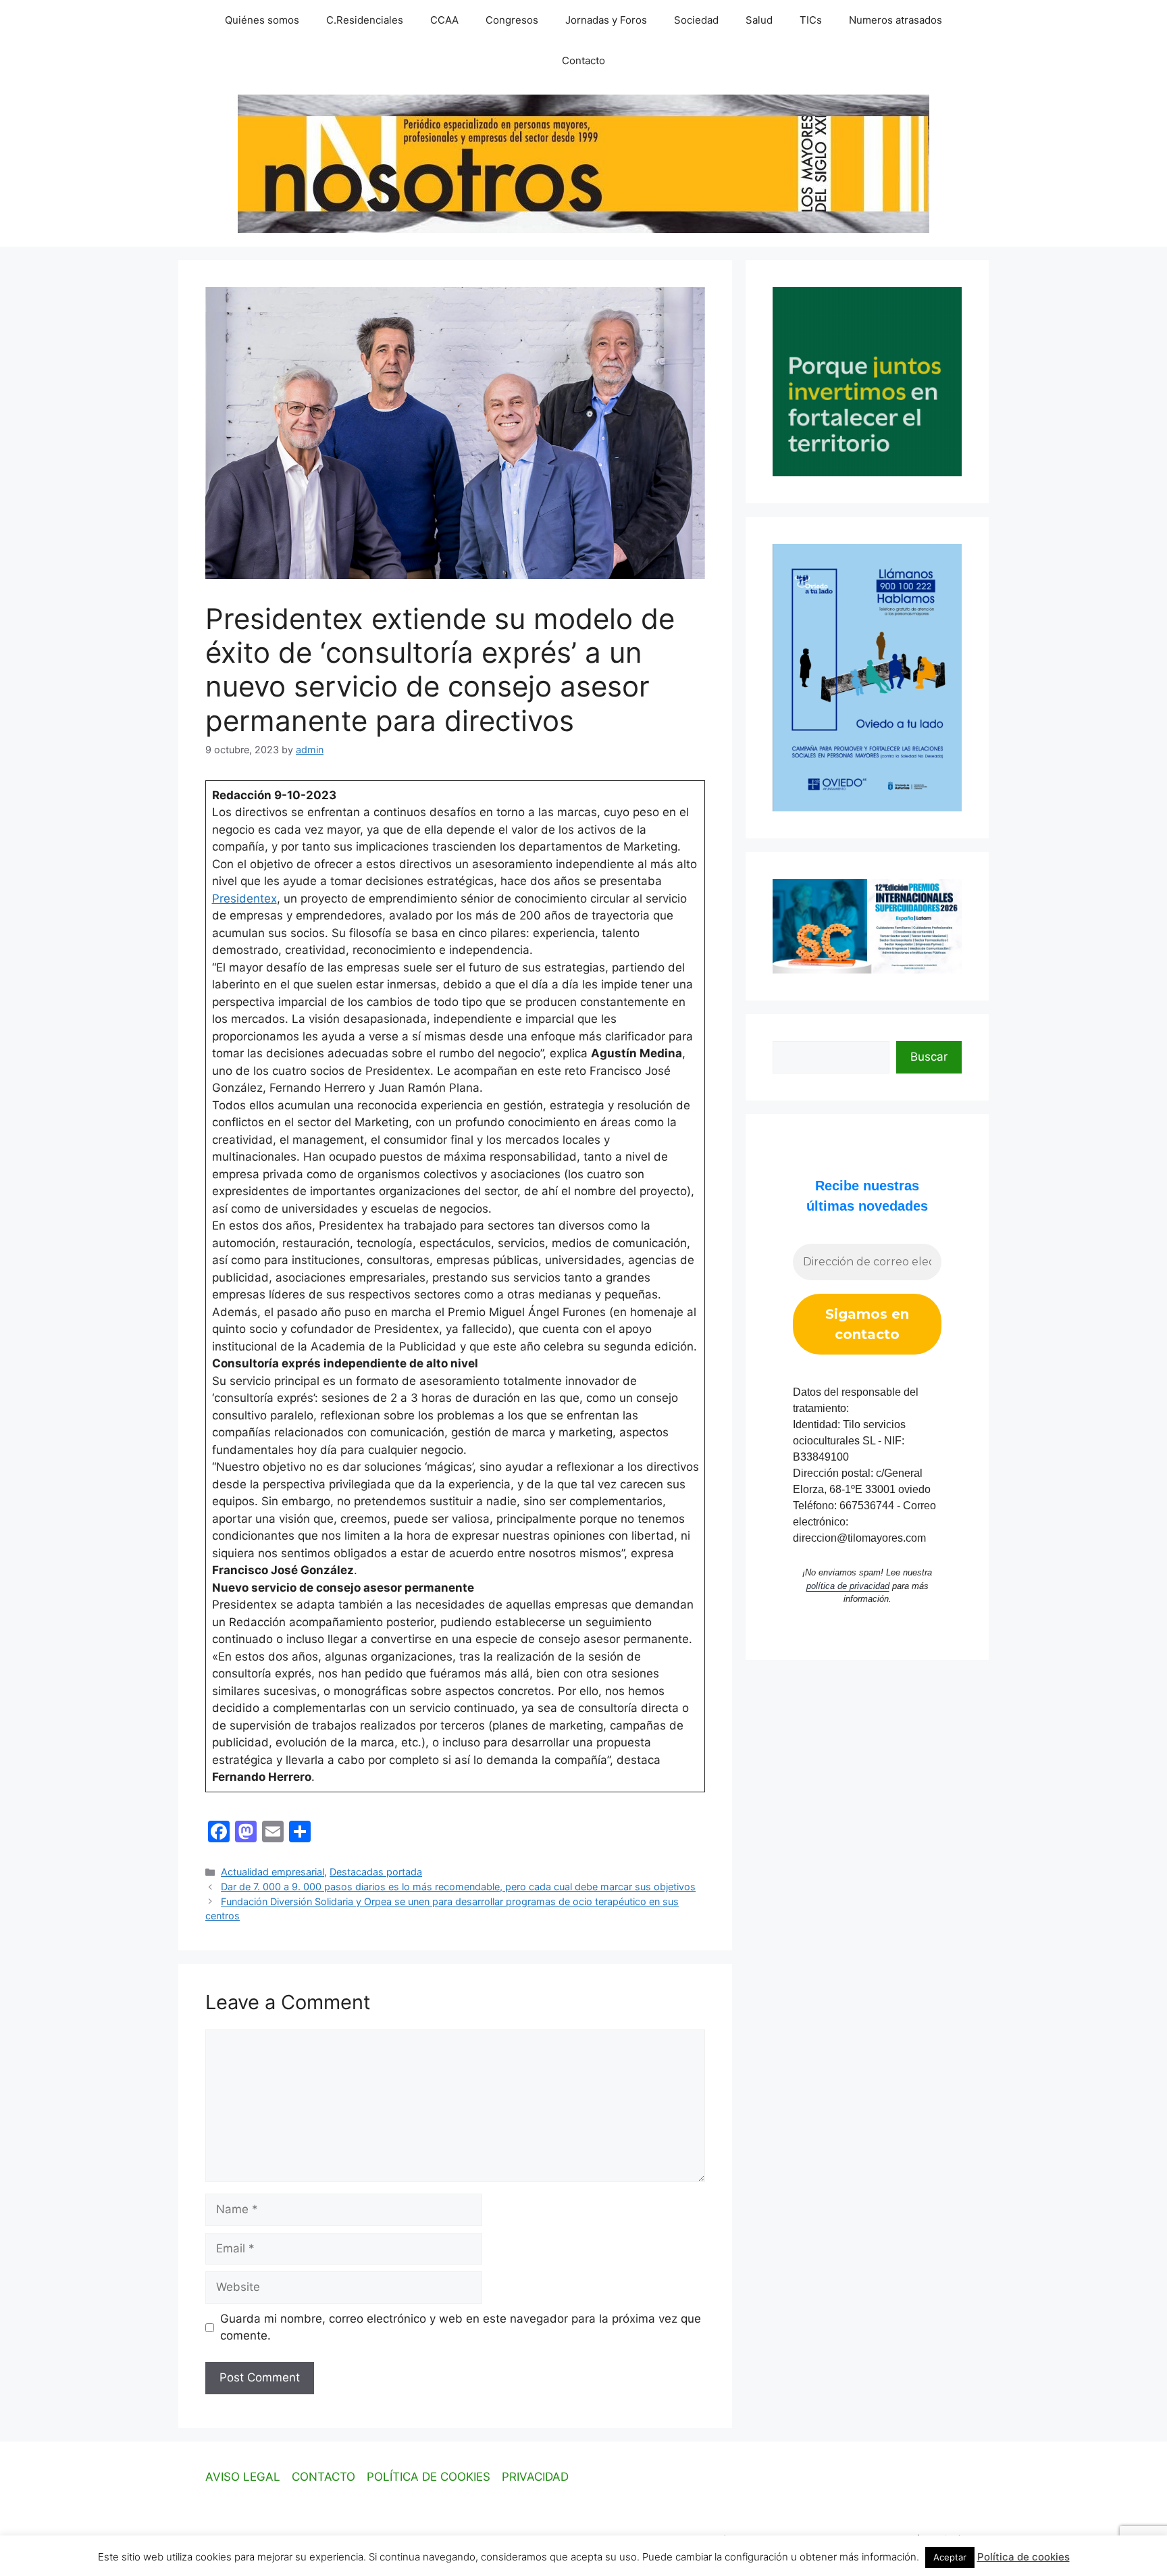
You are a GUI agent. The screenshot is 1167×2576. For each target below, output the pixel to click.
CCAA (444, 20)
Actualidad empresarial (273, 1872)
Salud (759, 20)
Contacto (583, 60)
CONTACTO (323, 2477)
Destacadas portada (376, 1872)
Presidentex (244, 899)
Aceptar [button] (950, 2557)
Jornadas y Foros (606, 20)
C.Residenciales (365, 20)
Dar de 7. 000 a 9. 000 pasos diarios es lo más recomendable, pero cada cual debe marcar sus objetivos (458, 1887)
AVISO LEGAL (243, 2477)
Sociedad (696, 20)
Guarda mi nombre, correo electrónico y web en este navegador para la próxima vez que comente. (461, 2327)
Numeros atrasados (896, 20)
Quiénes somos (262, 20)
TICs (811, 20)
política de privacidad (848, 1586)
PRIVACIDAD (535, 2477)
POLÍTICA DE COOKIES (429, 2477)
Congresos (512, 20)
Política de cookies (1023, 2557)
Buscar (929, 1057)
